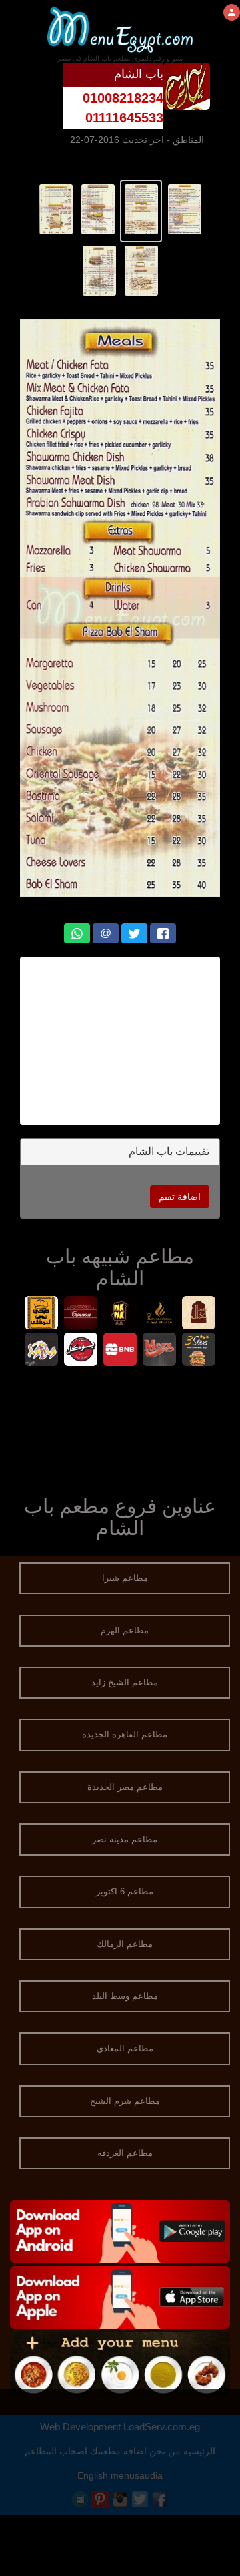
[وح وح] (42, 1351)
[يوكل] (81, 1351)
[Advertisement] (120, 1428)
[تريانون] (81, 1314)
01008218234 (123, 98)
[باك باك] (120, 1314)
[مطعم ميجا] (160, 1351)
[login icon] (232, 12)
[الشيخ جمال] (199, 1314)
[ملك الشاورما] (160, 1314)
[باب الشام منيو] (184, 208)
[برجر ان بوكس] (120, 1351)
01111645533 (124, 118)
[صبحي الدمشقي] (42, 1314)
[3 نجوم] (199, 1351)
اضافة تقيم (180, 1197)
